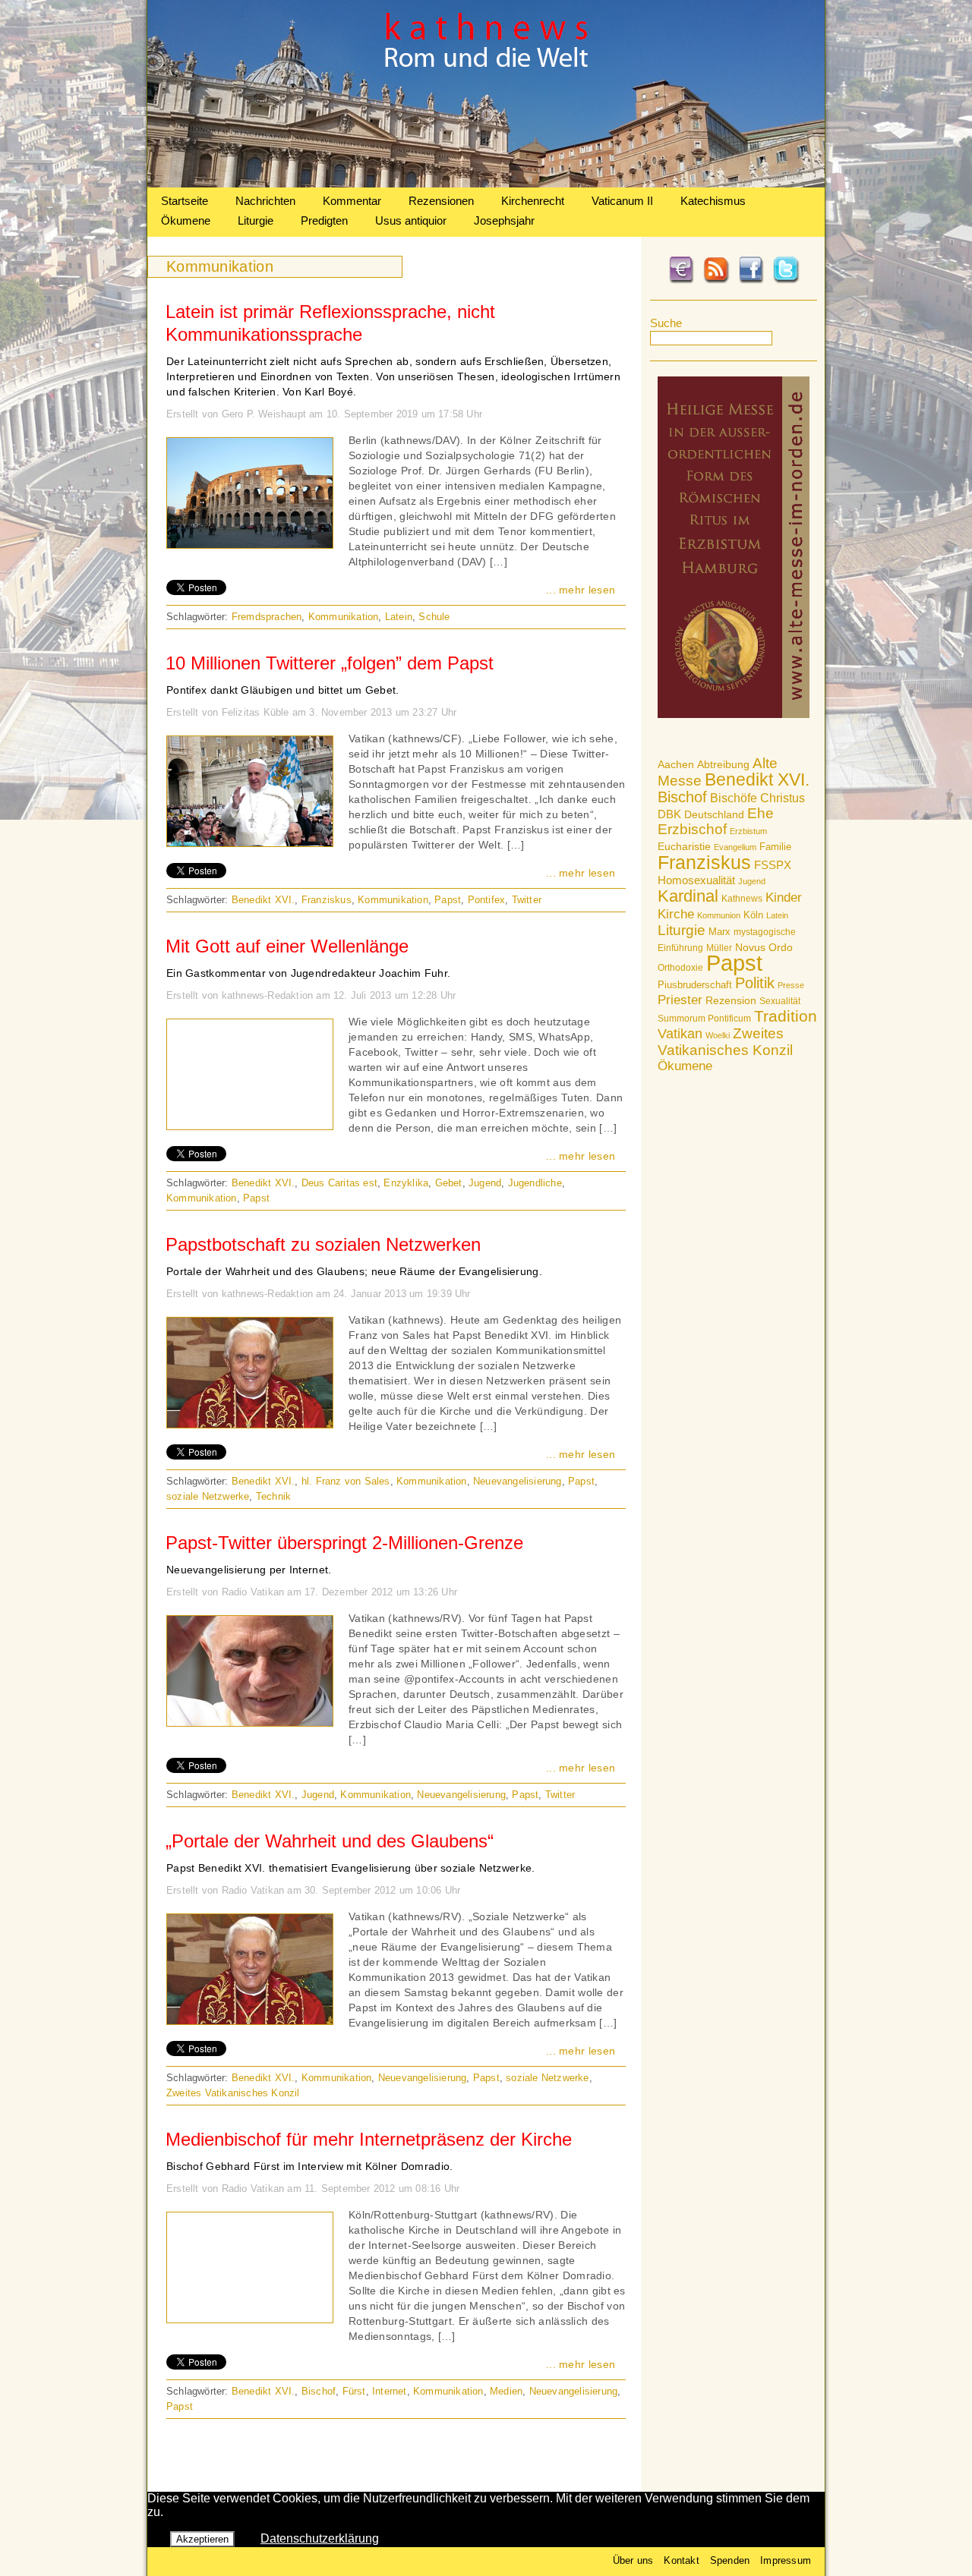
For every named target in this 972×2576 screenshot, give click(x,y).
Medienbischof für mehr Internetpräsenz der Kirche (369, 2139)
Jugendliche (535, 1183)
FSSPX (773, 865)
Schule (434, 617)
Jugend (752, 881)
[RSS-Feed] (716, 281)
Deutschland (714, 814)
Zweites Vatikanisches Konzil (725, 1042)
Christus (783, 798)
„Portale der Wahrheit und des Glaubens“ (330, 1841)
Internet (390, 2391)
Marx (720, 932)
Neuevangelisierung (518, 1481)
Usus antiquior (411, 220)
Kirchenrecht (533, 201)
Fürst (354, 2391)
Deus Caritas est (339, 1183)
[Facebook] (751, 281)
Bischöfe (734, 798)
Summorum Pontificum (704, 1019)
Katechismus (713, 201)
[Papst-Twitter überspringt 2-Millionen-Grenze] (250, 1722)
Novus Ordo (764, 948)
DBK (669, 814)
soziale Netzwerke (208, 1496)
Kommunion (719, 915)
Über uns (633, 2560)
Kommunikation (344, 617)
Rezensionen (441, 201)
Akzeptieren (202, 2539)
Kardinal (688, 896)
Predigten (324, 220)
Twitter (527, 900)
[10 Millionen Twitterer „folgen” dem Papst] (250, 842)
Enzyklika (406, 1183)
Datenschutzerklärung (320, 2538)
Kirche (676, 914)
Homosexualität (696, 880)
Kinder (784, 898)
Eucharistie (684, 846)
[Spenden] (681, 281)
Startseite (185, 201)
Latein (777, 915)
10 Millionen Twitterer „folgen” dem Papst (330, 663)
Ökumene (186, 220)
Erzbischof (692, 829)
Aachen (676, 764)
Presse (791, 985)
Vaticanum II (622, 201)
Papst (734, 963)
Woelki (718, 1035)
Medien (506, 2391)
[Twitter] (786, 281)
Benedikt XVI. (757, 779)
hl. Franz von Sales (346, 1481)
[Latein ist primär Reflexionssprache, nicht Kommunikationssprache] (250, 544)
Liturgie (256, 220)
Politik (755, 983)
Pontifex (487, 900)
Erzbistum (748, 831)
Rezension (731, 1000)
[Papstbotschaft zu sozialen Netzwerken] (250, 1424)
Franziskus (704, 862)
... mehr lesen (581, 590)
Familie (775, 847)
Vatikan (680, 1033)
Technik (273, 1496)
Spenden (730, 2560)
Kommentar (352, 201)
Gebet (449, 1183)
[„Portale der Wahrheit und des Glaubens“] (250, 2020)
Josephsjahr (504, 220)
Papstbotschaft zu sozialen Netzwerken (323, 1244)
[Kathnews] (486, 183)
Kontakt (681, 2560)
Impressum (786, 2560)
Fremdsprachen (267, 617)
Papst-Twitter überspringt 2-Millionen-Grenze (344, 1543)
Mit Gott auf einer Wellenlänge (287, 946)
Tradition (786, 1016)
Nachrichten (265, 201)
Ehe (761, 813)
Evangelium (735, 847)
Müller (719, 948)
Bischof (682, 797)
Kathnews (742, 899)
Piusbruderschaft (695, 985)
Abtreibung (723, 764)
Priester (680, 1000)
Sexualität (780, 1001)
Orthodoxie (680, 968)
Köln (753, 915)
